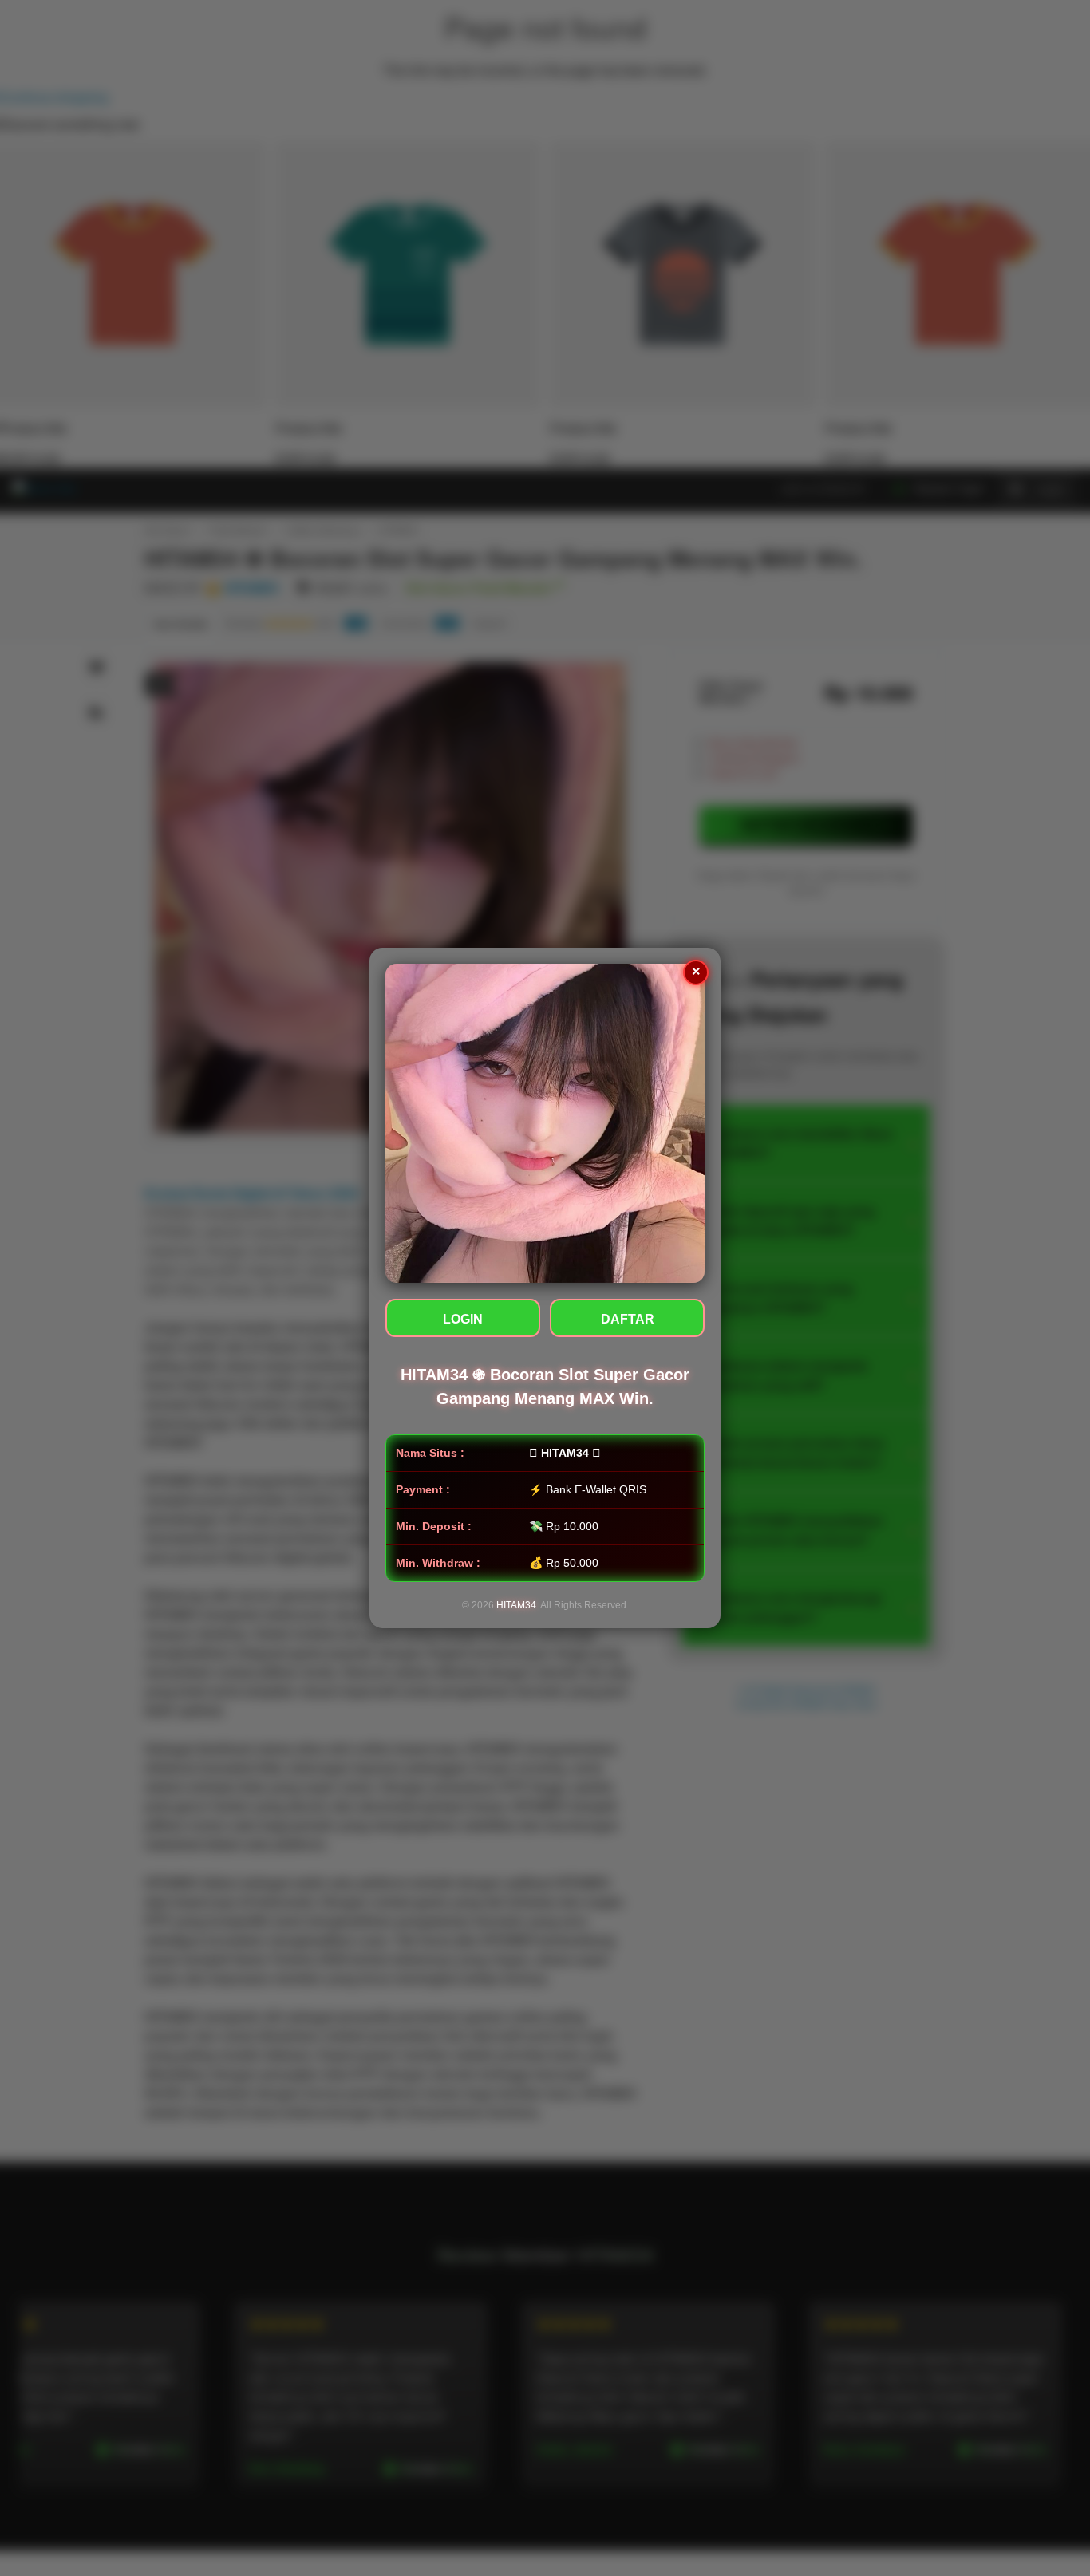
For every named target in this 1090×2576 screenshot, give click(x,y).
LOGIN (463, 1319)
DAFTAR (628, 1319)
